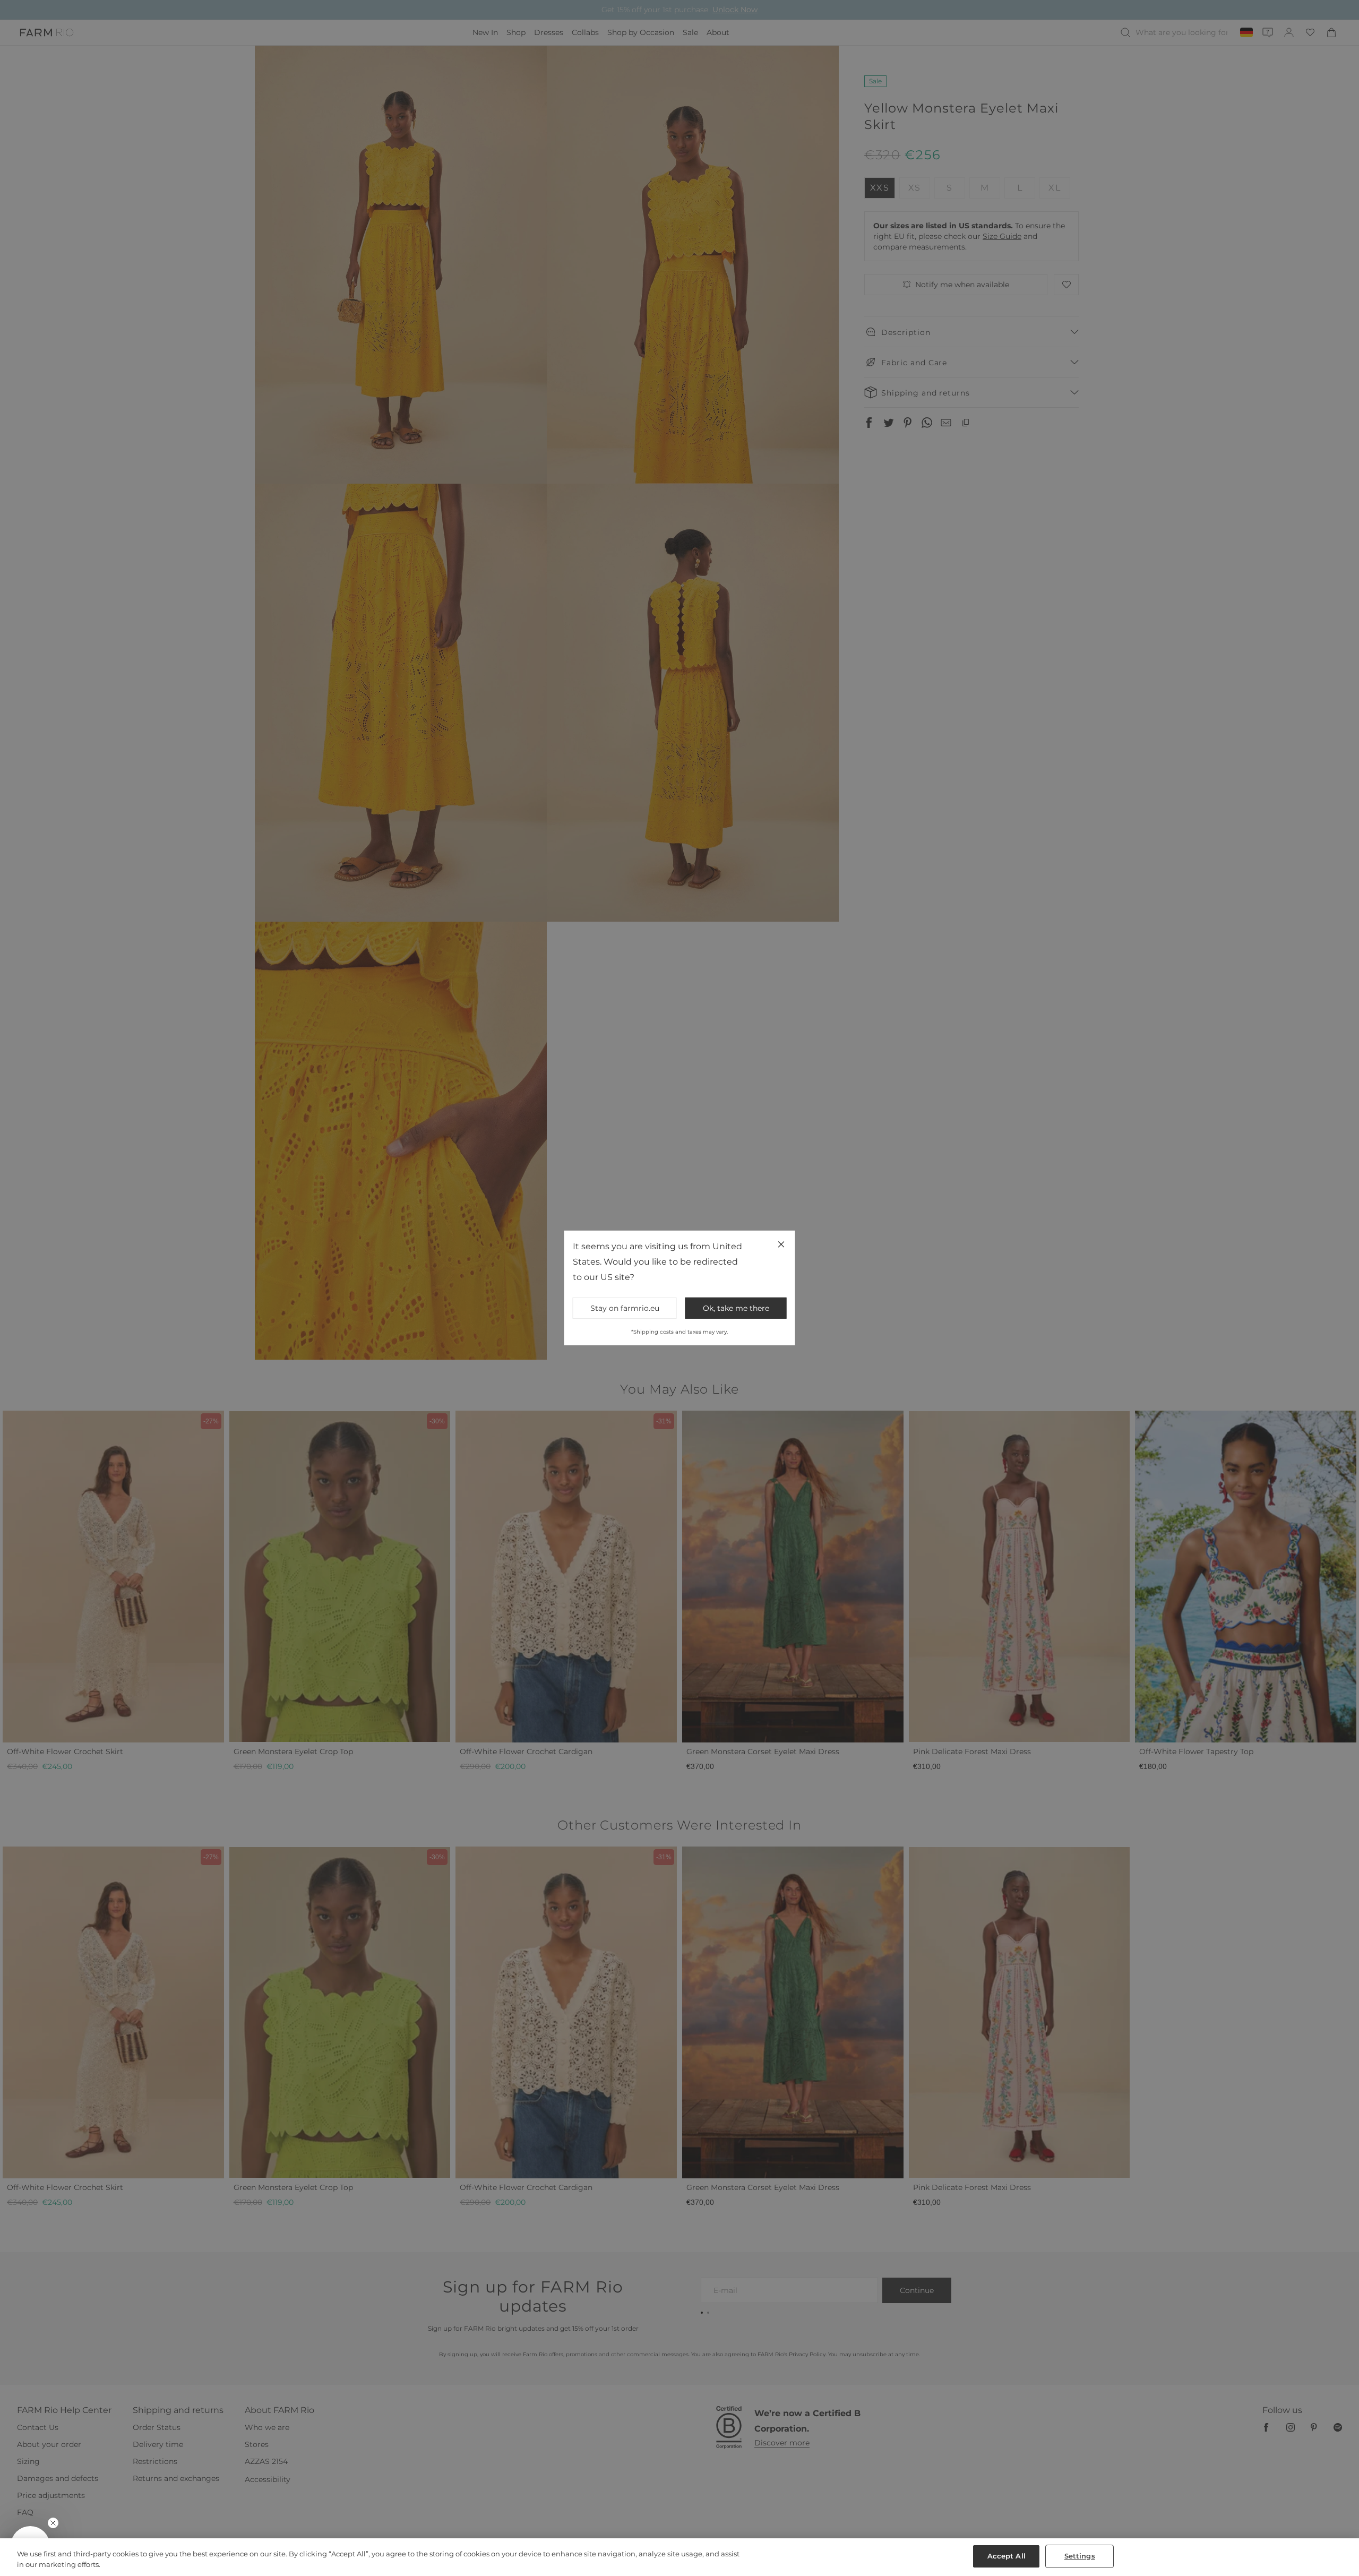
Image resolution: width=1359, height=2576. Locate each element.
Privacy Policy (797, 1376)
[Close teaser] (53, 2523)
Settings (1080, 2556)
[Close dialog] (874, 1146)
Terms (823, 1376)
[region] (679, 2557)
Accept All (1007, 2556)
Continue (783, 1325)
